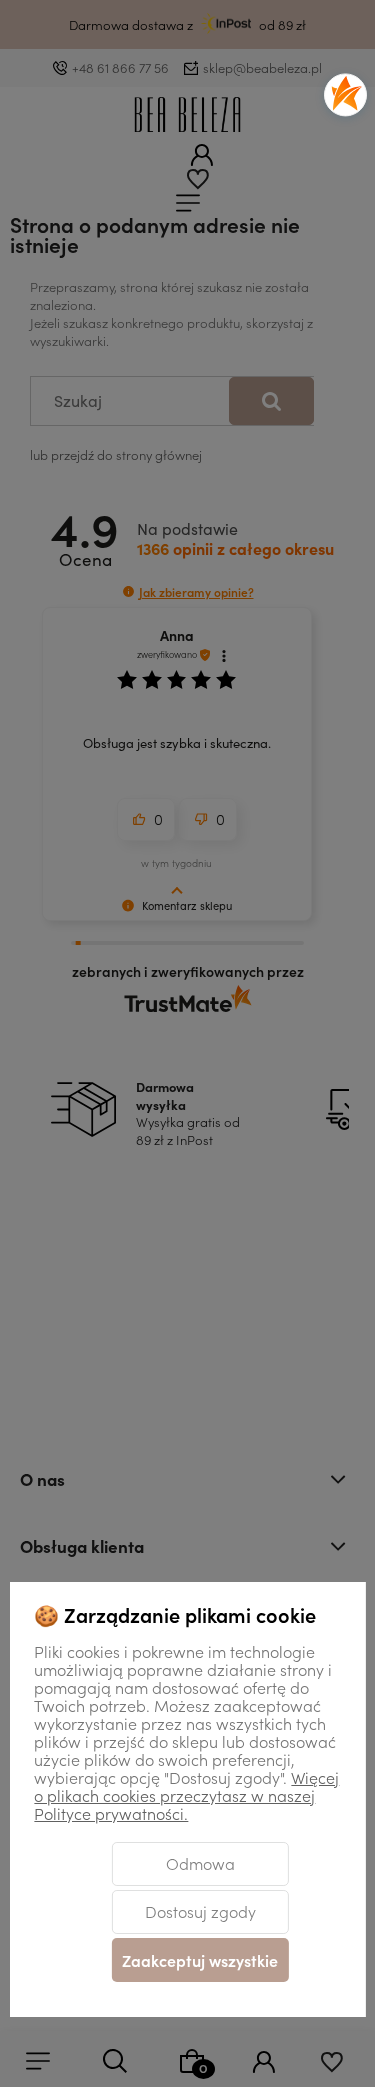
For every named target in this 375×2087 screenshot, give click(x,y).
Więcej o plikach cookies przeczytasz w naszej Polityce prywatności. (186, 1795)
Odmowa (200, 1863)
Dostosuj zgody (200, 1911)
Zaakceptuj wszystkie (200, 1960)
